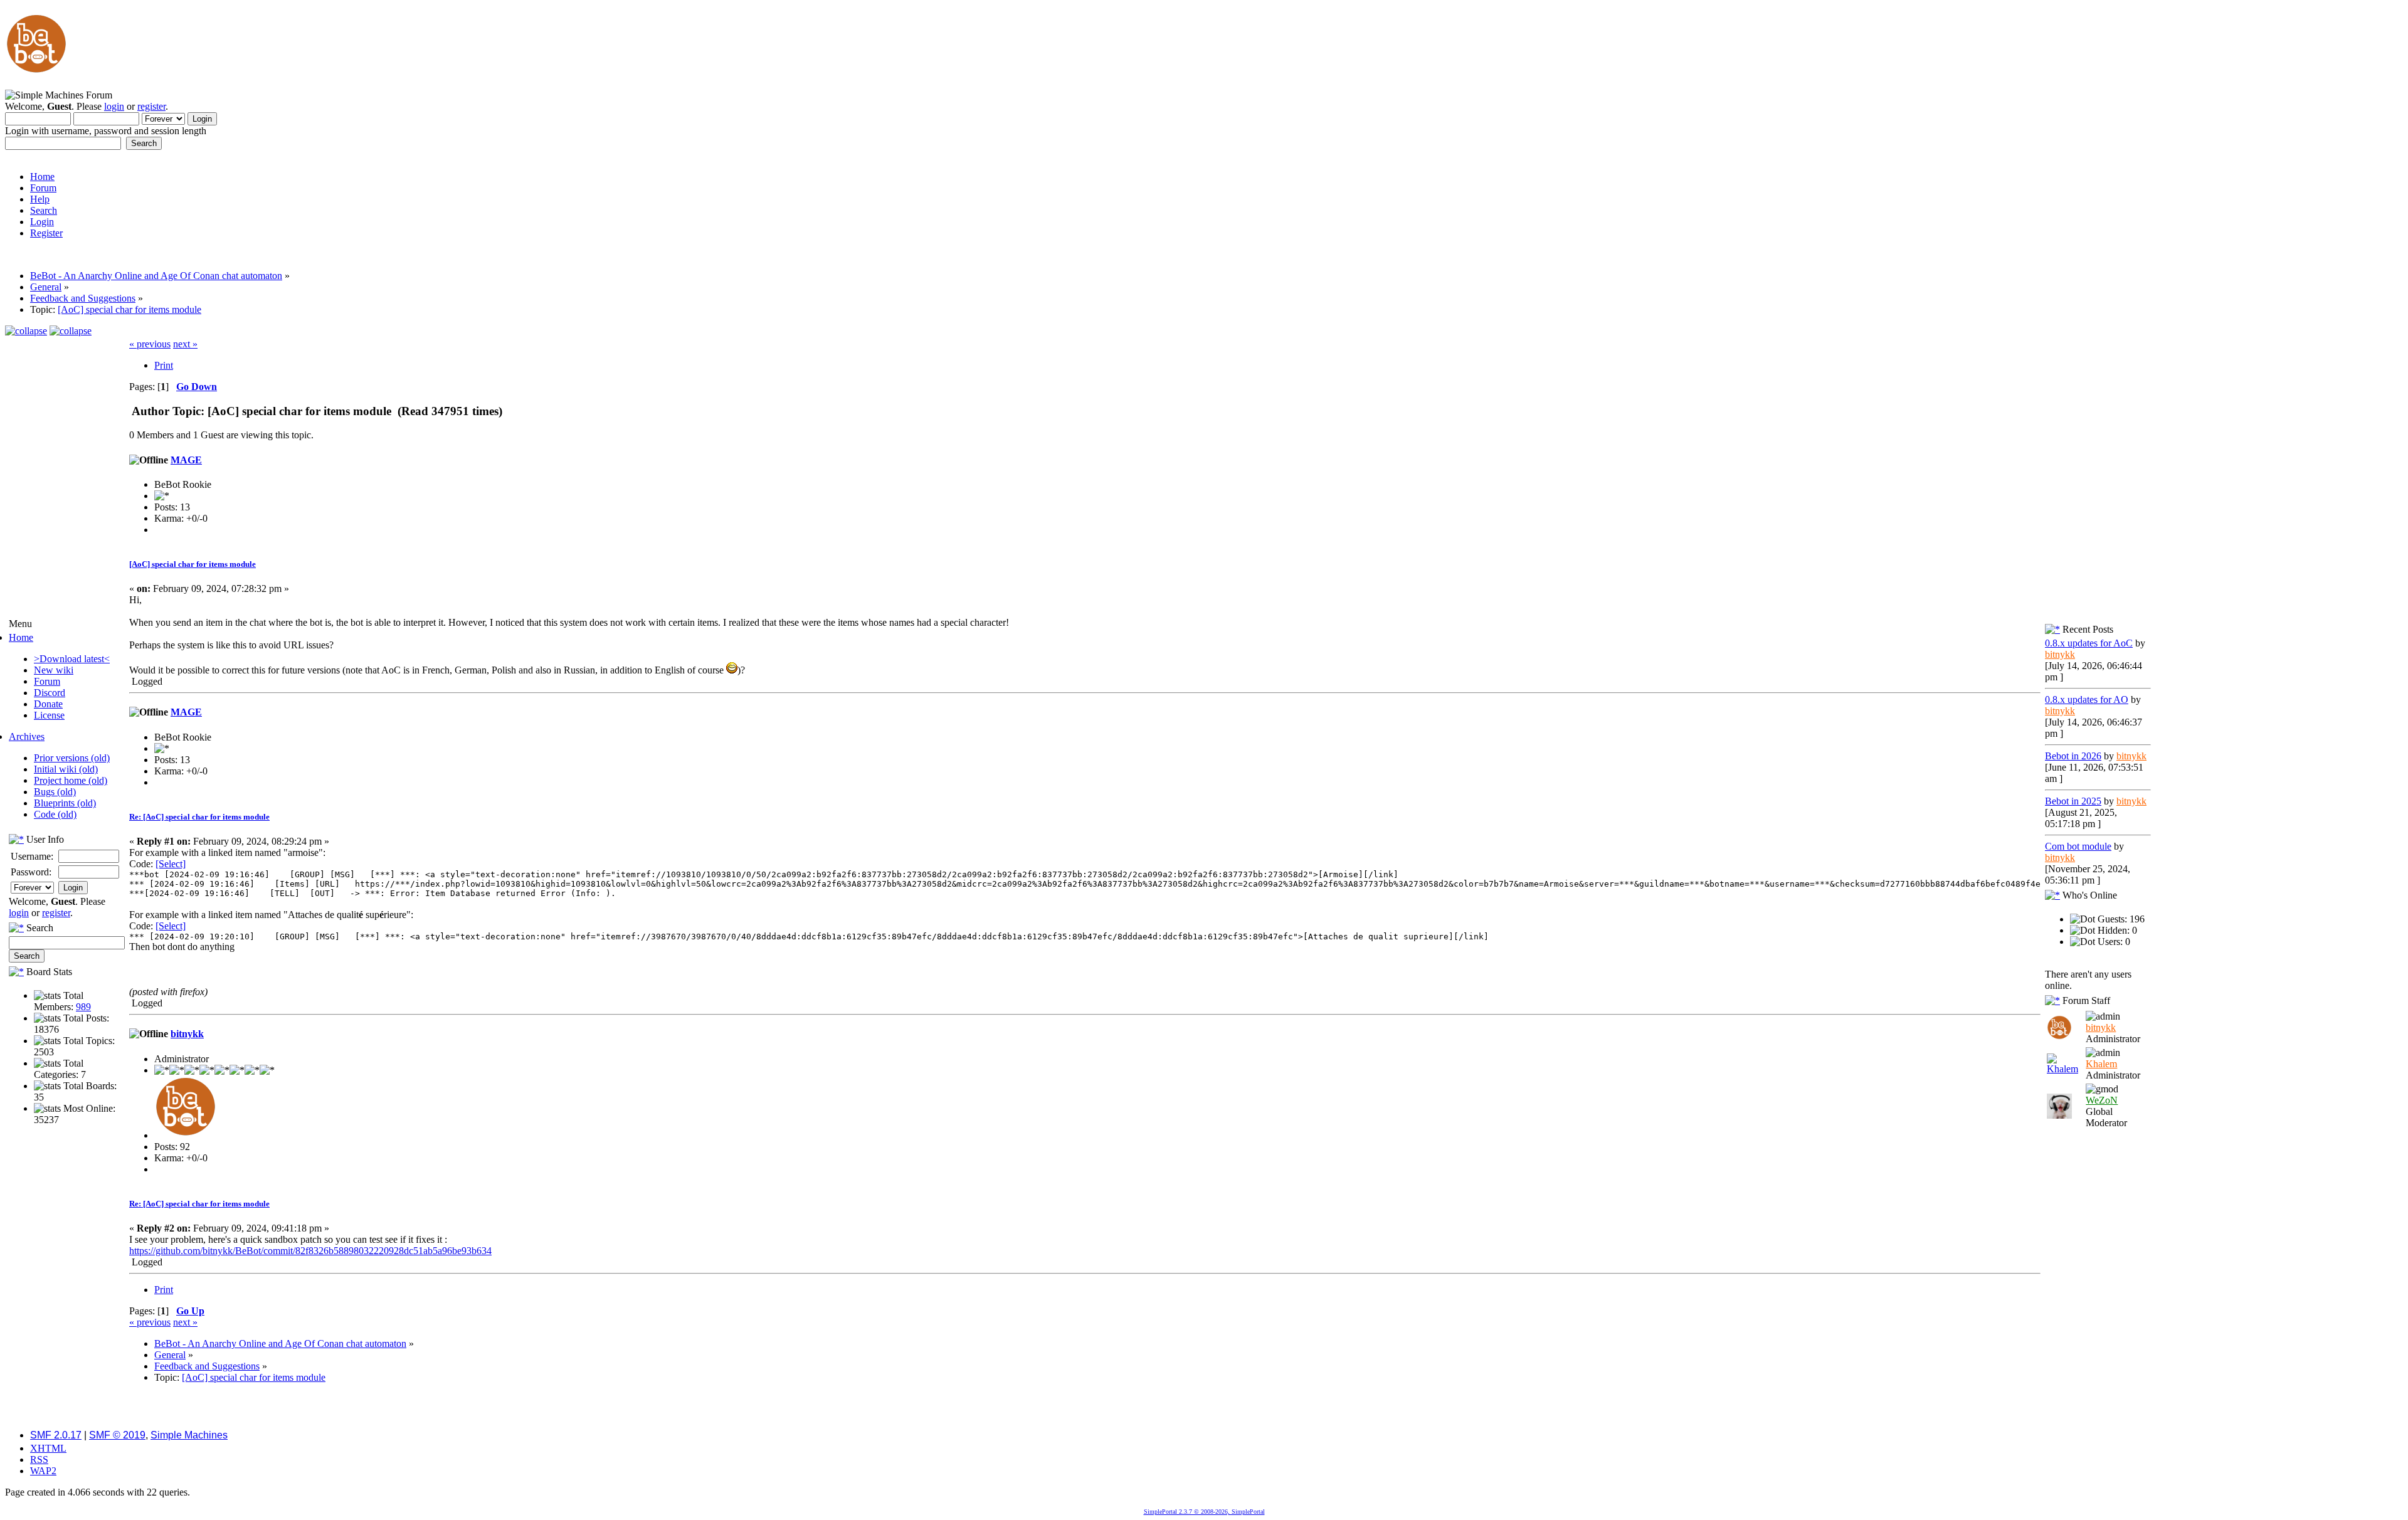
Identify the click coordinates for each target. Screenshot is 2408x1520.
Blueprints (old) (65, 803)
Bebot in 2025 (2073, 801)
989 (83, 1007)
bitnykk (187, 1034)
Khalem (2101, 1064)
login (114, 106)
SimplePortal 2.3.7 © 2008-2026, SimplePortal (1204, 1512)
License (49, 715)
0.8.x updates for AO (2087, 699)
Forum (47, 681)
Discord (50, 693)
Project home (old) (71, 780)
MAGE (186, 460)
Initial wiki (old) (66, 769)
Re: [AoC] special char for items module (199, 817)
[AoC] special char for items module (193, 564)
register (151, 106)
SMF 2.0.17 (56, 1435)
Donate (48, 704)
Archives (27, 736)
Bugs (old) (55, 792)
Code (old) (55, 814)
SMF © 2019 (117, 1435)
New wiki (54, 670)
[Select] (171, 864)
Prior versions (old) (72, 758)
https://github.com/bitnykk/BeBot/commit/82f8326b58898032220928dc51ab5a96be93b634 (310, 1251)
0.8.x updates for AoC (2089, 643)
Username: (32, 856)
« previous (150, 344)
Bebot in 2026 (2073, 756)
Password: (31, 872)
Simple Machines (189, 1435)
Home (21, 637)
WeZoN (2102, 1100)
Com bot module (2078, 846)
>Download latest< (72, 659)
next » (185, 344)
